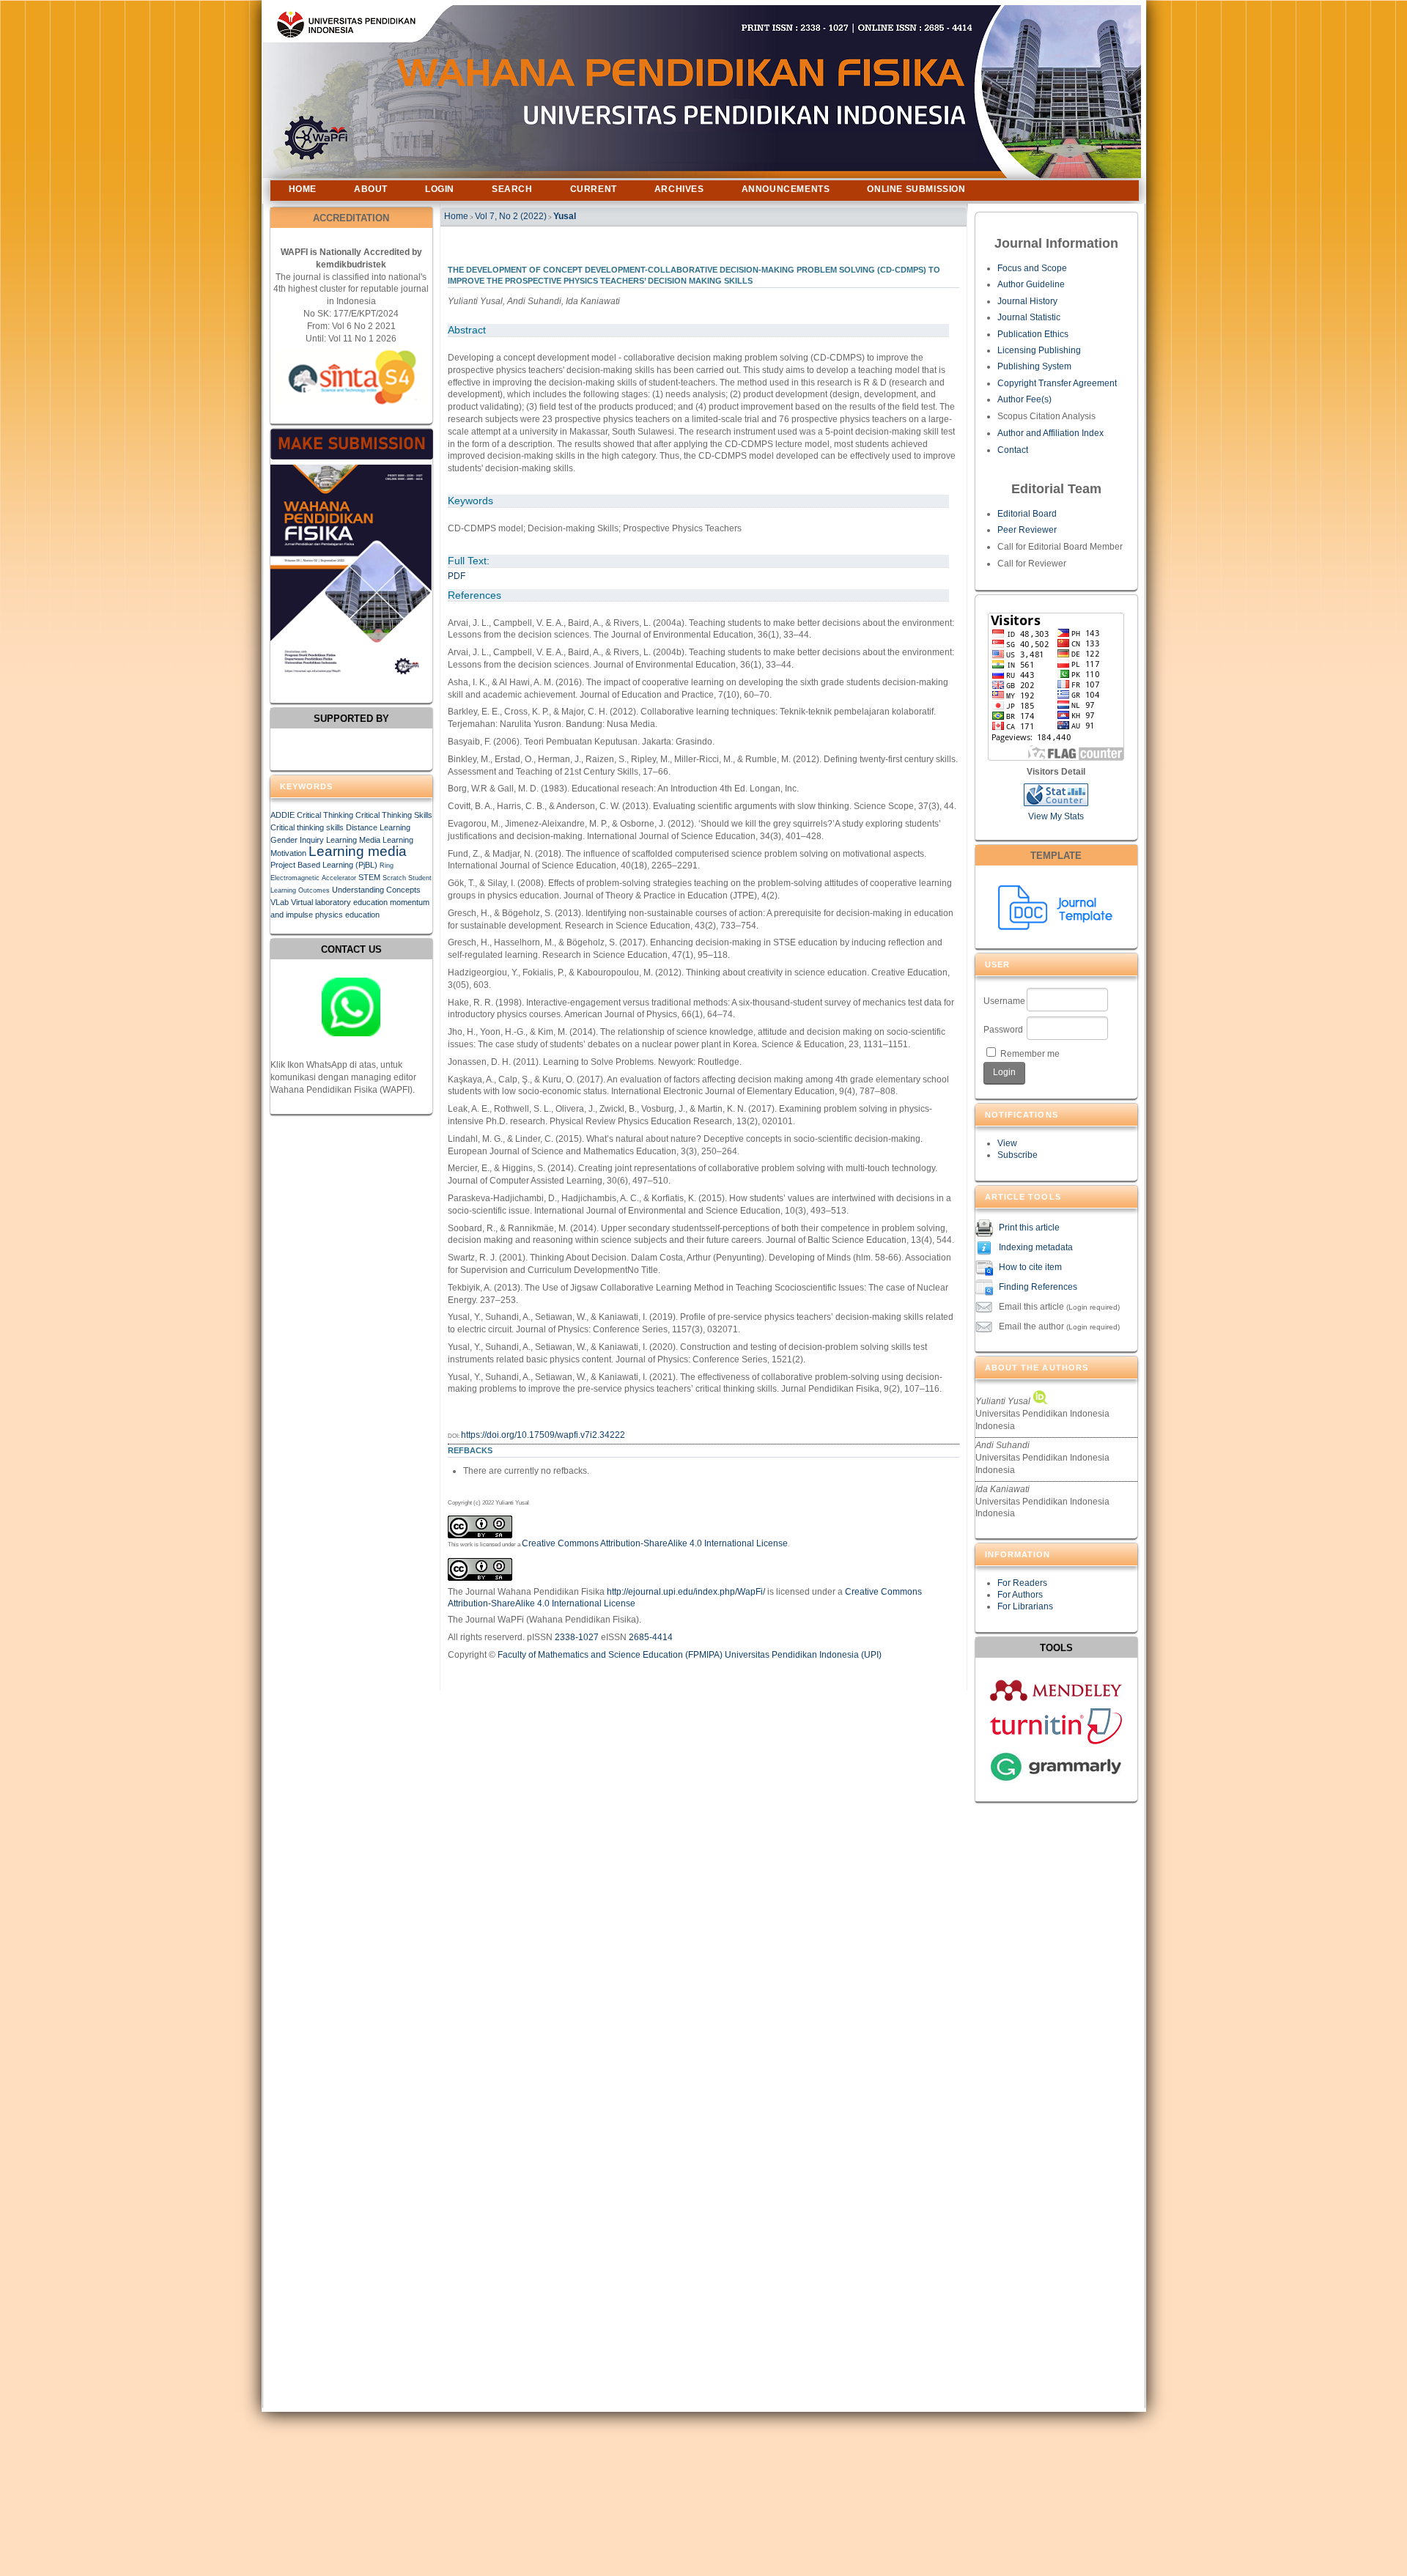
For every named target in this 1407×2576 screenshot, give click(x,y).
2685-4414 (651, 1637)
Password (1003, 1030)
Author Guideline (1031, 284)
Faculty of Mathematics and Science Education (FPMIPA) (610, 1655)
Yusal (565, 216)
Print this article (1029, 1228)
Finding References (1038, 1287)
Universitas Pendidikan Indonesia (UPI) (803, 1655)
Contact (1013, 450)
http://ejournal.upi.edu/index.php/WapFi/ (686, 1592)
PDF (457, 576)
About (371, 189)
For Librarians (1025, 1606)
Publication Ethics (1033, 334)
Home (303, 189)
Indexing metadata (1036, 1247)
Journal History (1027, 301)
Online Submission (916, 189)
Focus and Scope (1032, 268)
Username (1004, 1001)
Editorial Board (1027, 514)
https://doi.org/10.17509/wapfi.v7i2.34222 (543, 1435)
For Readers (1022, 1583)
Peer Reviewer (1027, 530)
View (1007, 1143)
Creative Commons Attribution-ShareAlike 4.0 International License (655, 1543)
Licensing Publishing (1039, 350)
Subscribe (1018, 1155)
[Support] (351, 1007)
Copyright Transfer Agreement (1057, 383)
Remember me (1030, 1054)
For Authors (1020, 1595)
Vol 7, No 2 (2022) (511, 216)
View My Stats (1056, 816)
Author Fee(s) (1024, 399)
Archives (679, 189)
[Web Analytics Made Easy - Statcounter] (1056, 803)
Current (594, 189)
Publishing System (1034, 366)
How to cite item (1030, 1267)
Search (512, 189)
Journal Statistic (1029, 317)
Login (440, 189)
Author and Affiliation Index (1050, 433)
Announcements (786, 189)
